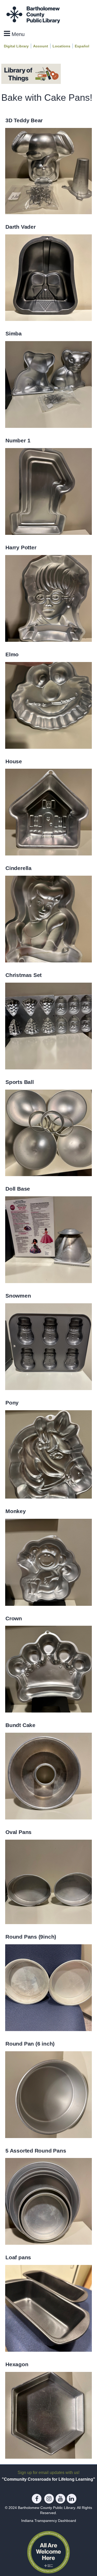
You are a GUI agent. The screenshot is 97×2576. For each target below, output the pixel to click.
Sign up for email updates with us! (48, 2472)
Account (41, 46)
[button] (14, 34)
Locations (61, 46)
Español (82, 46)
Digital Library (16, 46)
